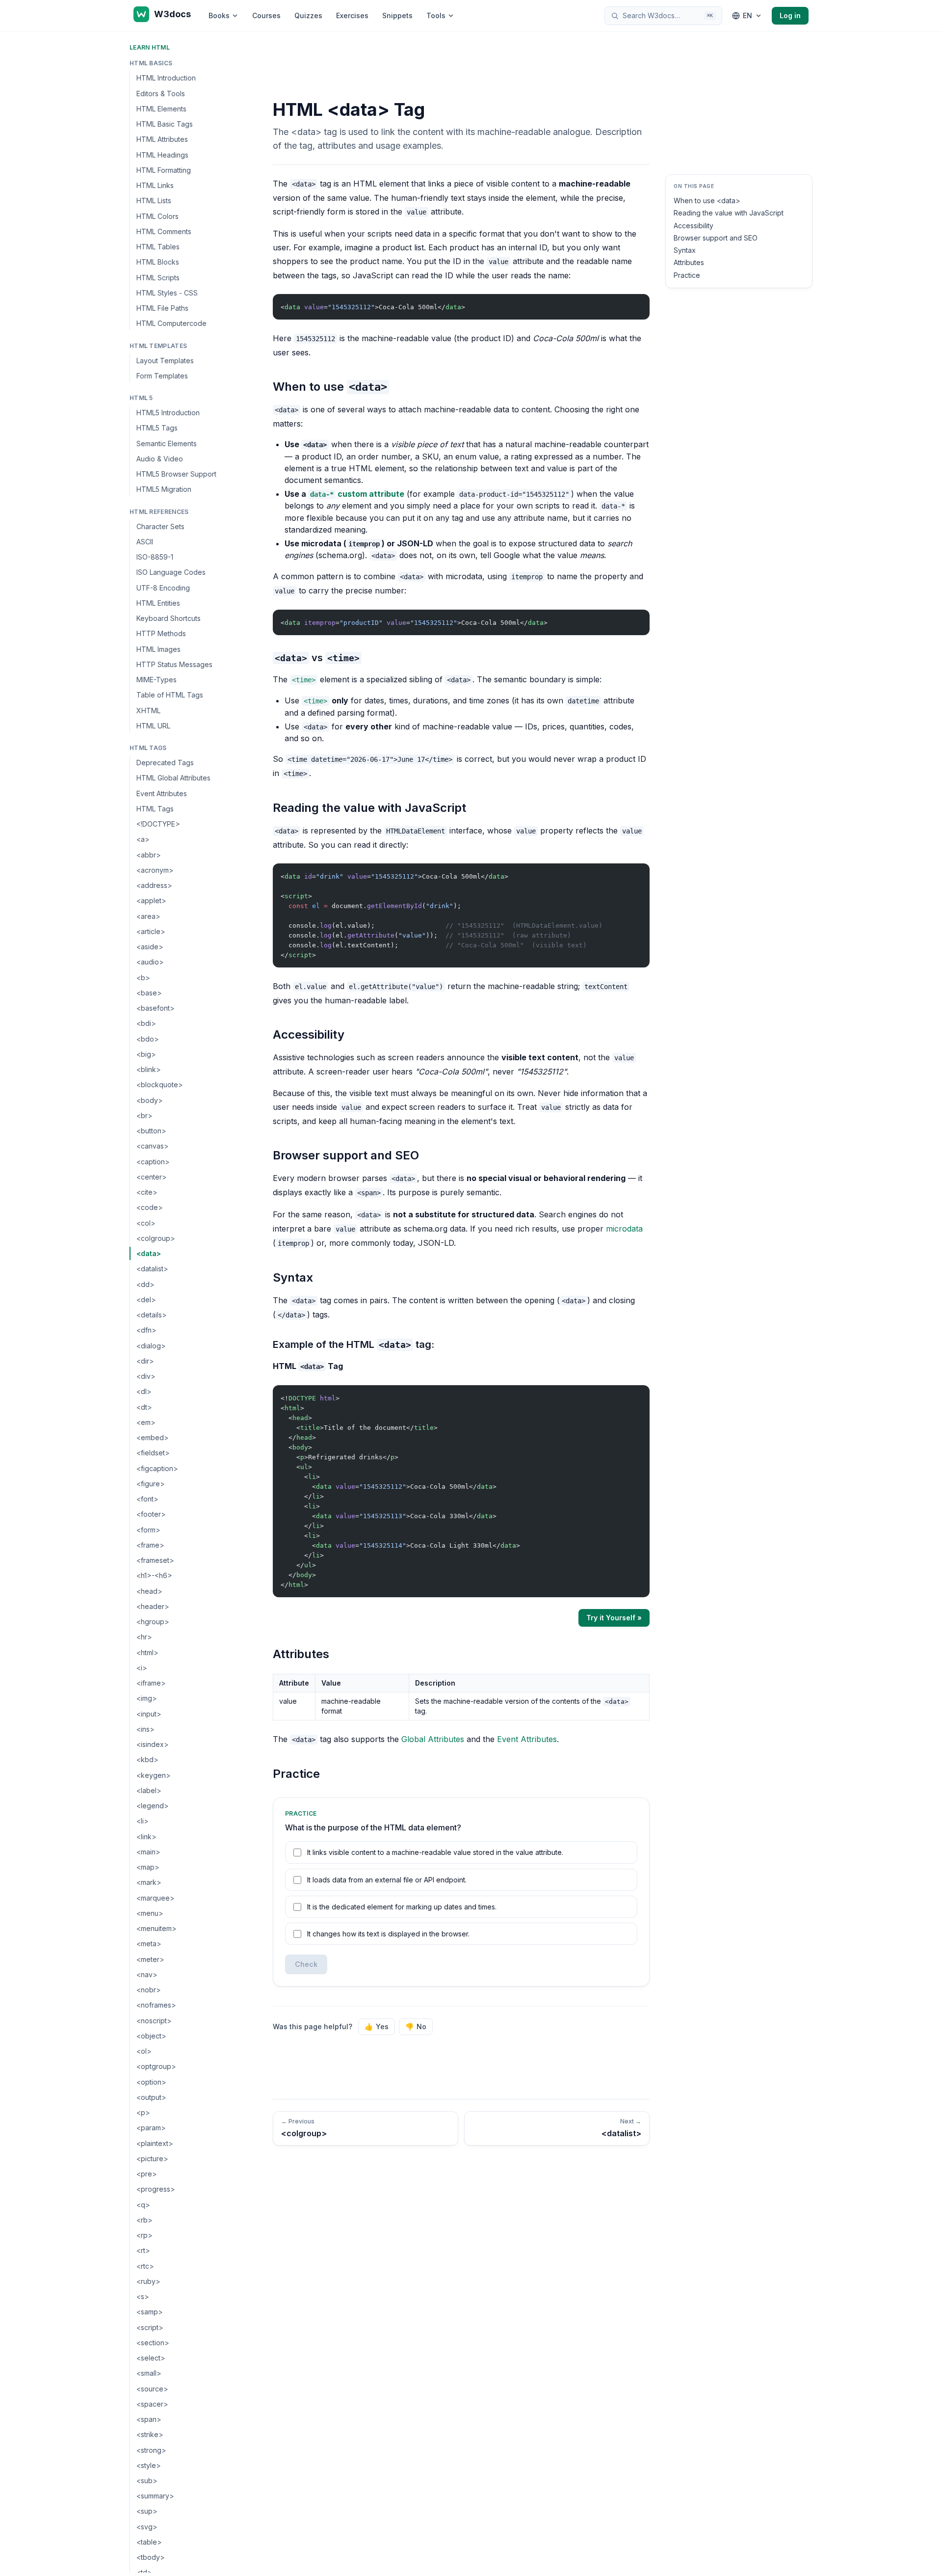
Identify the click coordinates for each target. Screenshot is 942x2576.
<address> (154, 885)
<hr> (144, 1637)
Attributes (689, 262)
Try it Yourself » (614, 1618)
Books (219, 15)
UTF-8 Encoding (163, 587)
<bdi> (146, 1023)
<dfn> (146, 1330)
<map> (148, 1867)
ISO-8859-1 (155, 557)
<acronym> (155, 870)
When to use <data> (707, 201)
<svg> (147, 2527)
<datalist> (152, 1269)
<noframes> (156, 2005)
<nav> (147, 1974)
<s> (143, 2296)
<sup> (147, 2511)
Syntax (685, 250)
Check (306, 1964)
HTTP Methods (161, 633)
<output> (151, 2097)
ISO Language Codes (171, 572)
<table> (149, 2542)
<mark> (149, 1882)
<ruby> (148, 2281)
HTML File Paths (162, 308)
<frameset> (155, 1560)
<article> (151, 931)
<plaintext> (155, 2143)
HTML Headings (162, 154)
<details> (152, 1315)
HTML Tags (155, 809)
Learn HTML (150, 47)
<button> (151, 1131)
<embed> (153, 1437)
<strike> (150, 2434)
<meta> (149, 1944)
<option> (151, 2081)
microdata (624, 1229)
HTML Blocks (158, 262)
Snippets (397, 15)
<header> (153, 1606)
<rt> (143, 2250)
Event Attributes (162, 793)
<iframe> (151, 1683)
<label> (149, 1790)
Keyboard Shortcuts (169, 618)
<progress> (156, 2189)
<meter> (150, 1959)
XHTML (148, 710)
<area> (148, 916)
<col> (146, 1222)
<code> (150, 1207)
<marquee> (156, 1897)
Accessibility (693, 226)
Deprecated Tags (165, 763)
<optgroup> (156, 2066)
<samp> (150, 2312)
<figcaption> (157, 1468)
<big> (146, 1054)
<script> (150, 2327)
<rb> (144, 2220)
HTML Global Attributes (173, 778)
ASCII (145, 542)
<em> (146, 1422)
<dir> (145, 1361)
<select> (151, 2358)
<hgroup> (153, 1622)
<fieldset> (153, 1453)
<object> (151, 2036)
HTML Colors (157, 216)
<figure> (151, 1484)
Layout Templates (165, 360)
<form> (148, 1529)
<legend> (153, 1806)
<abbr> (149, 854)
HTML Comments (164, 231)
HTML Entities (158, 603)
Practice (687, 275)
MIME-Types (157, 680)
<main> (148, 1852)
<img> (147, 1698)
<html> (147, 1652)
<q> (143, 2204)
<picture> (152, 2159)
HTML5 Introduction (168, 413)
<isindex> (153, 1744)
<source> (152, 2388)
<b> (143, 977)
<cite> (147, 1192)
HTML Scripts (158, 277)
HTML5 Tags (157, 428)
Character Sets (160, 526)
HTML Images (158, 649)
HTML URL (153, 726)
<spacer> (152, 2404)
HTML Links (155, 185)
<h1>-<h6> (154, 1575)
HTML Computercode (171, 323)
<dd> (145, 1284)
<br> (144, 1115)
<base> (149, 993)
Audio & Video (160, 459)
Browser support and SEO (716, 238)
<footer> (151, 1514)
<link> (146, 1836)
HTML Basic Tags (165, 124)
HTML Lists (154, 201)
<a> (143, 839)
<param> (151, 2128)
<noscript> (154, 2020)
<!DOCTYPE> (158, 824)
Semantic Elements (167, 443)
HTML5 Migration (164, 489)
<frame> (150, 1545)
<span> (149, 2419)
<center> (152, 1177)
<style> (149, 2465)
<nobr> (149, 1990)
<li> (143, 1821)
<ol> (144, 2051)
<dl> (144, 1391)
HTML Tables (158, 247)
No (416, 2026)
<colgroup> (156, 1238)
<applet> (151, 900)
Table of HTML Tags (170, 695)
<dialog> (151, 1345)
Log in (790, 15)
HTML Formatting (164, 170)
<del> (146, 1300)
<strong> (151, 2450)
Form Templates (162, 376)
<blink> (149, 1069)
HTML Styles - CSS (167, 293)
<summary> (155, 2496)
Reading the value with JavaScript (729, 213)
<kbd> (147, 1759)
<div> (146, 1376)
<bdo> (148, 1038)
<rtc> (145, 2266)
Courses (266, 15)
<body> (150, 1100)
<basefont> (156, 1008)
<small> (149, 2373)
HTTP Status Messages (174, 664)
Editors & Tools (161, 93)
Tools (436, 15)
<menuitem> (157, 1928)
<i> (142, 1668)
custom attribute (357, 494)
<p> (143, 2112)
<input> (149, 1713)
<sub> (147, 2481)
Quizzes (308, 15)
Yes (377, 2026)
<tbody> (151, 2557)
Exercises (352, 15)
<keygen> (154, 1775)
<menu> (150, 1913)
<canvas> (153, 1146)
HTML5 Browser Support (176, 474)
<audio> (150, 962)
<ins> (145, 1729)
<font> (147, 1499)
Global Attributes (433, 1739)
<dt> (144, 1407)
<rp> (144, 2235)
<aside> (150, 947)
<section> (153, 2343)
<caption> (153, 1161)
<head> (149, 1591)
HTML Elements (161, 109)
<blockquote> (160, 1085)
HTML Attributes (162, 139)
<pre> (147, 2174)
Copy (634, 304)
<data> (149, 1253)
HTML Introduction (166, 78)
